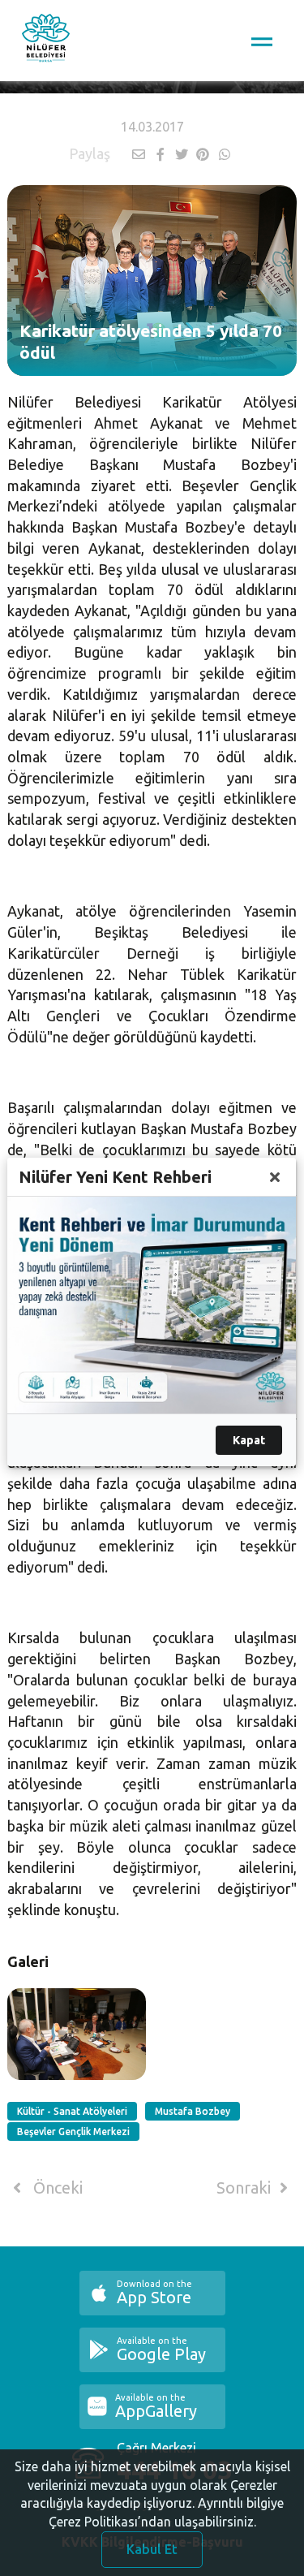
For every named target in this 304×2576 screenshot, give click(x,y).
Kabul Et (152, 2549)
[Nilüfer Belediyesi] (46, 41)
